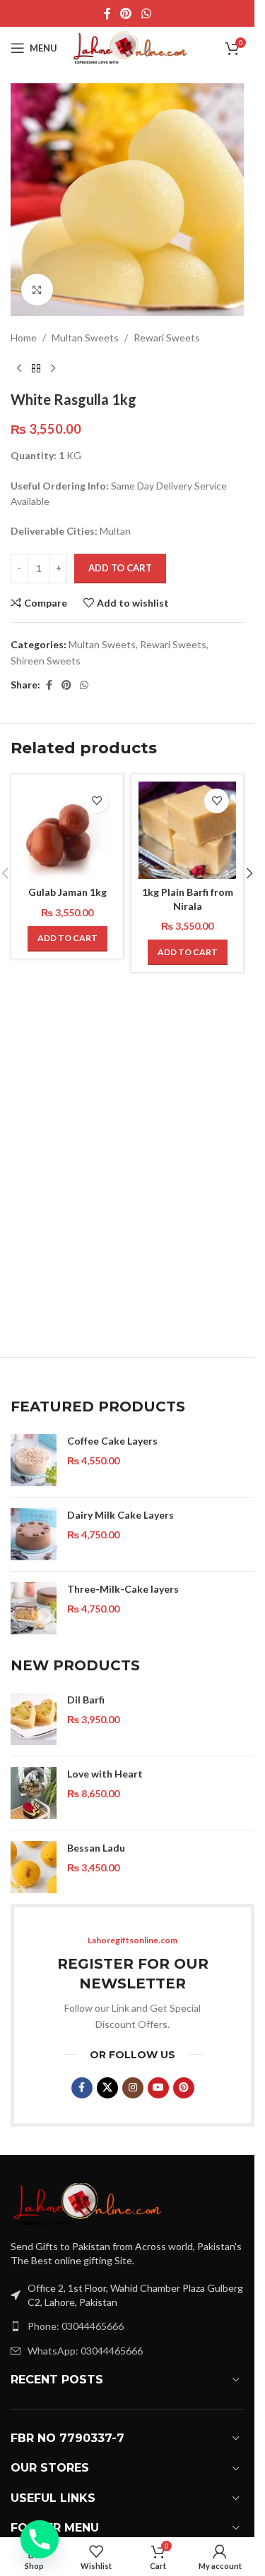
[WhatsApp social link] (146, 13)
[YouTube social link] (158, 2088)
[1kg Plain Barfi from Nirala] (187, 830)
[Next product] (53, 368)
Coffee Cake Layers (112, 1441)
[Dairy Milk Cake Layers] (34, 1534)
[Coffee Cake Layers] (34, 1460)
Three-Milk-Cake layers (123, 1589)
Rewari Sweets (167, 338)
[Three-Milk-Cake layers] (34, 1608)
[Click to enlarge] (37, 290)
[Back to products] (36, 368)
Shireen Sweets (46, 661)
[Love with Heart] (34, 1793)
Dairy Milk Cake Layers (120, 1515)
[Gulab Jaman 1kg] (67, 830)
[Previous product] (19, 368)
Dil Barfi (86, 1700)
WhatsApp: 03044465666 (85, 2351)
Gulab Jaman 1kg (67, 892)
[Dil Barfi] (34, 1719)
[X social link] (107, 2088)
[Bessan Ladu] (34, 1867)
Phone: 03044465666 (76, 2326)
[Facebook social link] (107, 13)
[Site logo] (131, 47)
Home (24, 338)
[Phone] (40, 2539)
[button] (67, 939)
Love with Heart (105, 1774)
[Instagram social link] (133, 2088)
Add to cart (120, 568)
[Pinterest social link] (126, 13)
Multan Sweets (85, 338)
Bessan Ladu (96, 1848)
